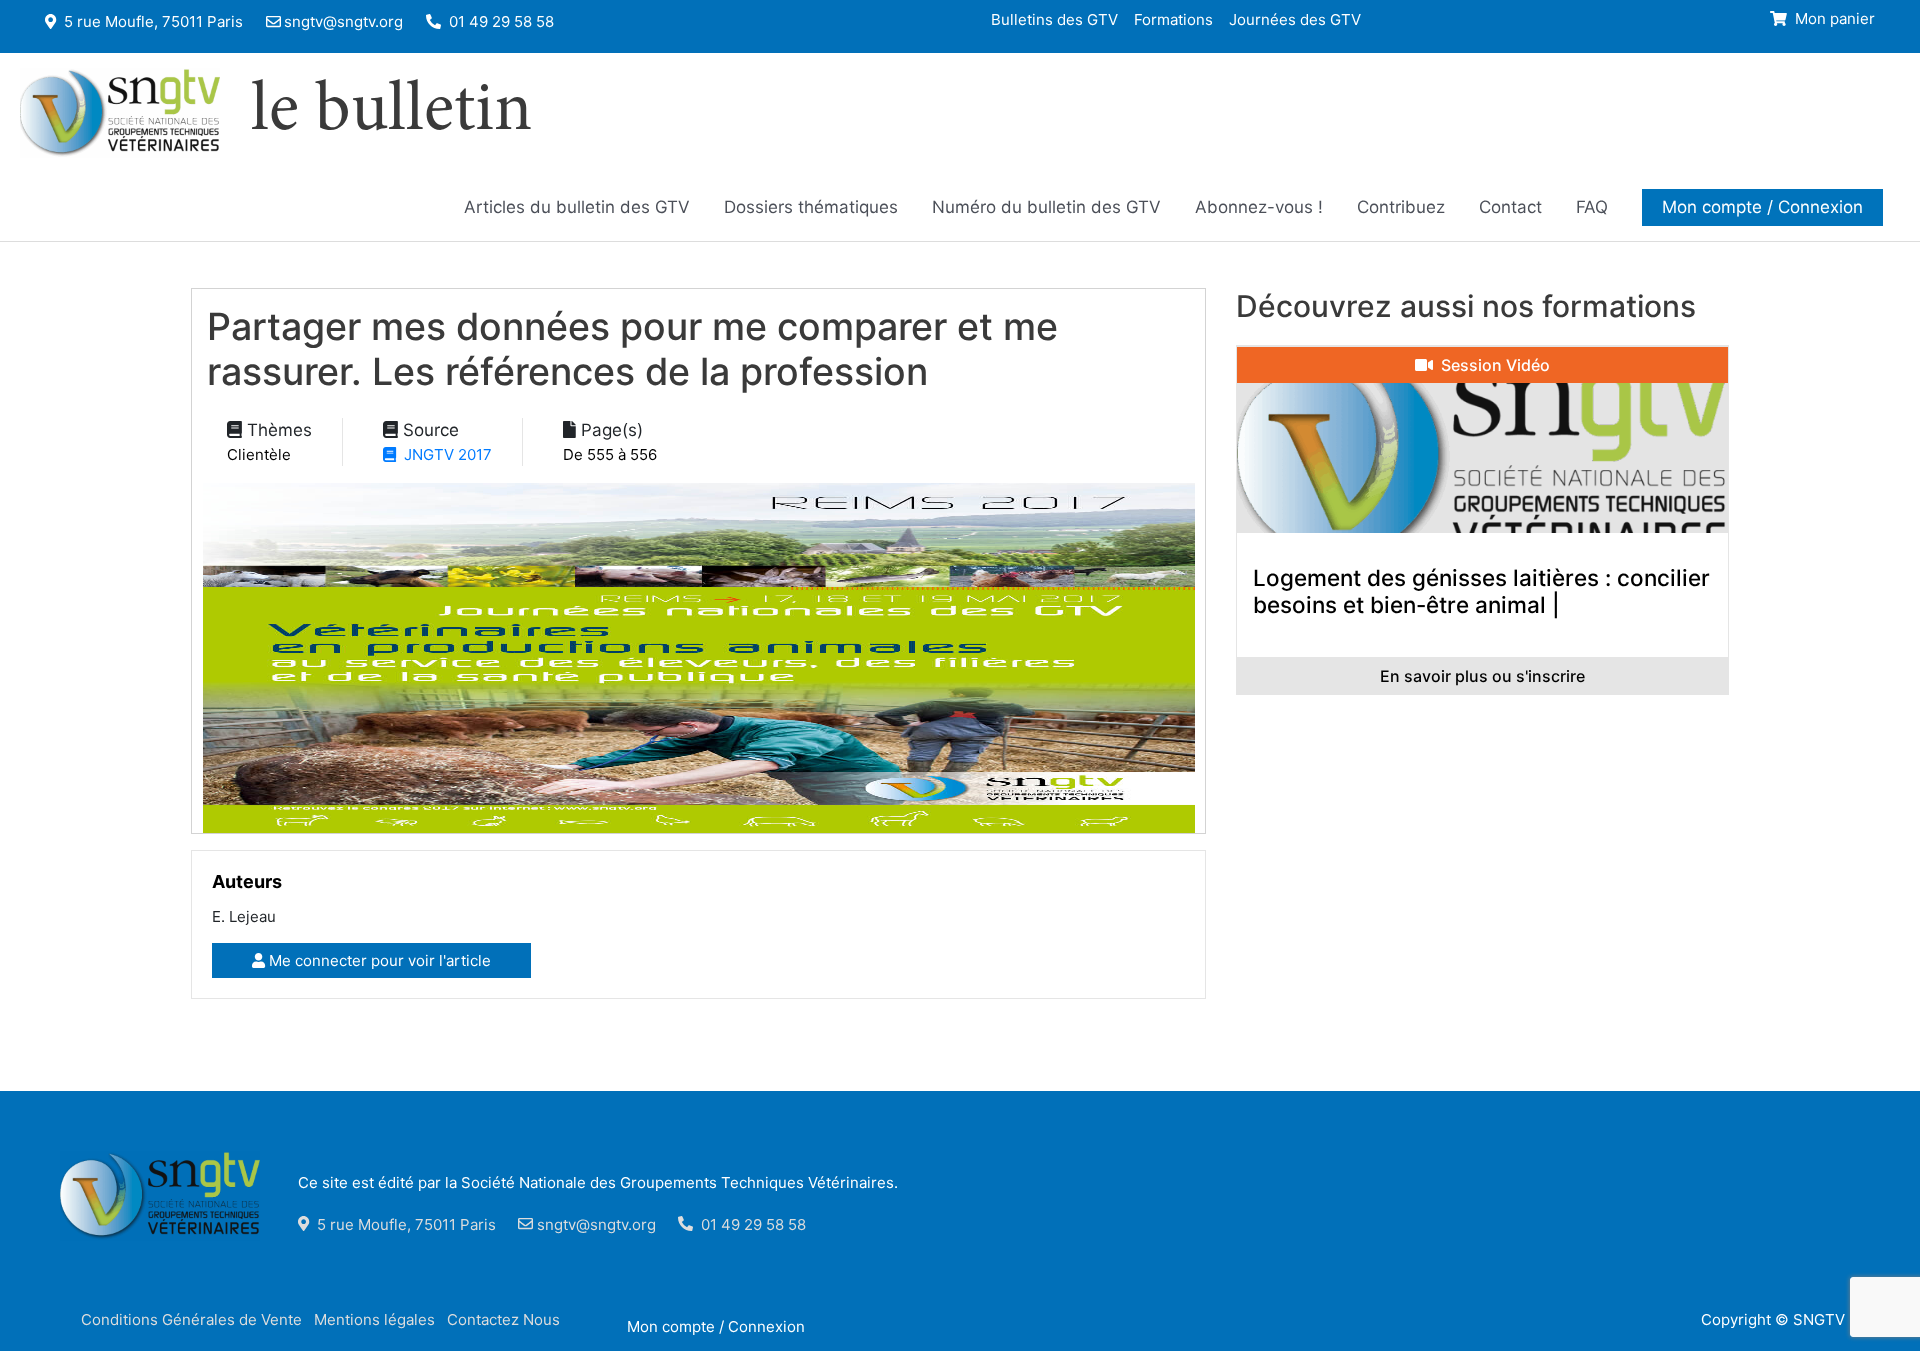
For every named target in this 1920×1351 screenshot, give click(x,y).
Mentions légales (374, 1319)
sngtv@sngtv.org (343, 21)
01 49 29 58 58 (499, 21)
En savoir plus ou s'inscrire (1482, 676)
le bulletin (391, 113)
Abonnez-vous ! (1259, 207)
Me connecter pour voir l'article (378, 960)
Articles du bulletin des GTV (577, 207)
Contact (1510, 207)
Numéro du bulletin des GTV (1046, 207)
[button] (1762, 207)
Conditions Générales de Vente (191, 1319)
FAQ (1592, 207)
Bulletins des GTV (1054, 18)
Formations (1173, 18)
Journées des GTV (1295, 18)
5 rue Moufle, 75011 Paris (151, 21)
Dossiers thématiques (811, 207)
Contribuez (1401, 207)
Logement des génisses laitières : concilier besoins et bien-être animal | (1481, 591)
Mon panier (1833, 18)
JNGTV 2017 (444, 454)
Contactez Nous (503, 1319)
